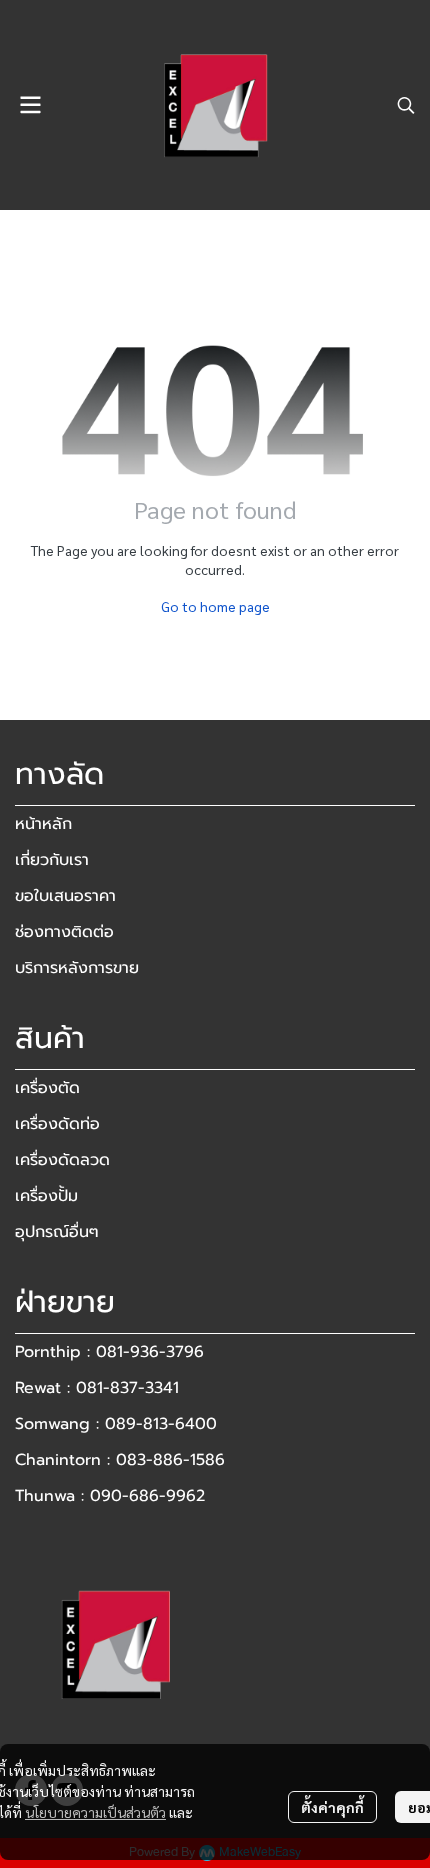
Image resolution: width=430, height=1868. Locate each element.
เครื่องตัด (47, 1088)
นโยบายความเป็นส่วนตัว (95, 1812)
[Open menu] (30, 105)
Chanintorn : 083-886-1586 (120, 1460)
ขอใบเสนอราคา (65, 896)
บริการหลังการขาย (77, 968)
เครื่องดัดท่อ (57, 1124)
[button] (406, 105)
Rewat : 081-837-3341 (97, 1388)
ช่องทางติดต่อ (64, 932)
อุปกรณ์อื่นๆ (57, 1232)
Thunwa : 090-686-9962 (110, 1496)
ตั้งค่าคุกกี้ (332, 1807)
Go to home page (215, 606)
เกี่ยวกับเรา (52, 860)
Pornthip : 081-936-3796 (109, 1352)
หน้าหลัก (43, 824)
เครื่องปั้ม (46, 1196)
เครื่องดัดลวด (62, 1160)
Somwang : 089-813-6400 (116, 1424)
